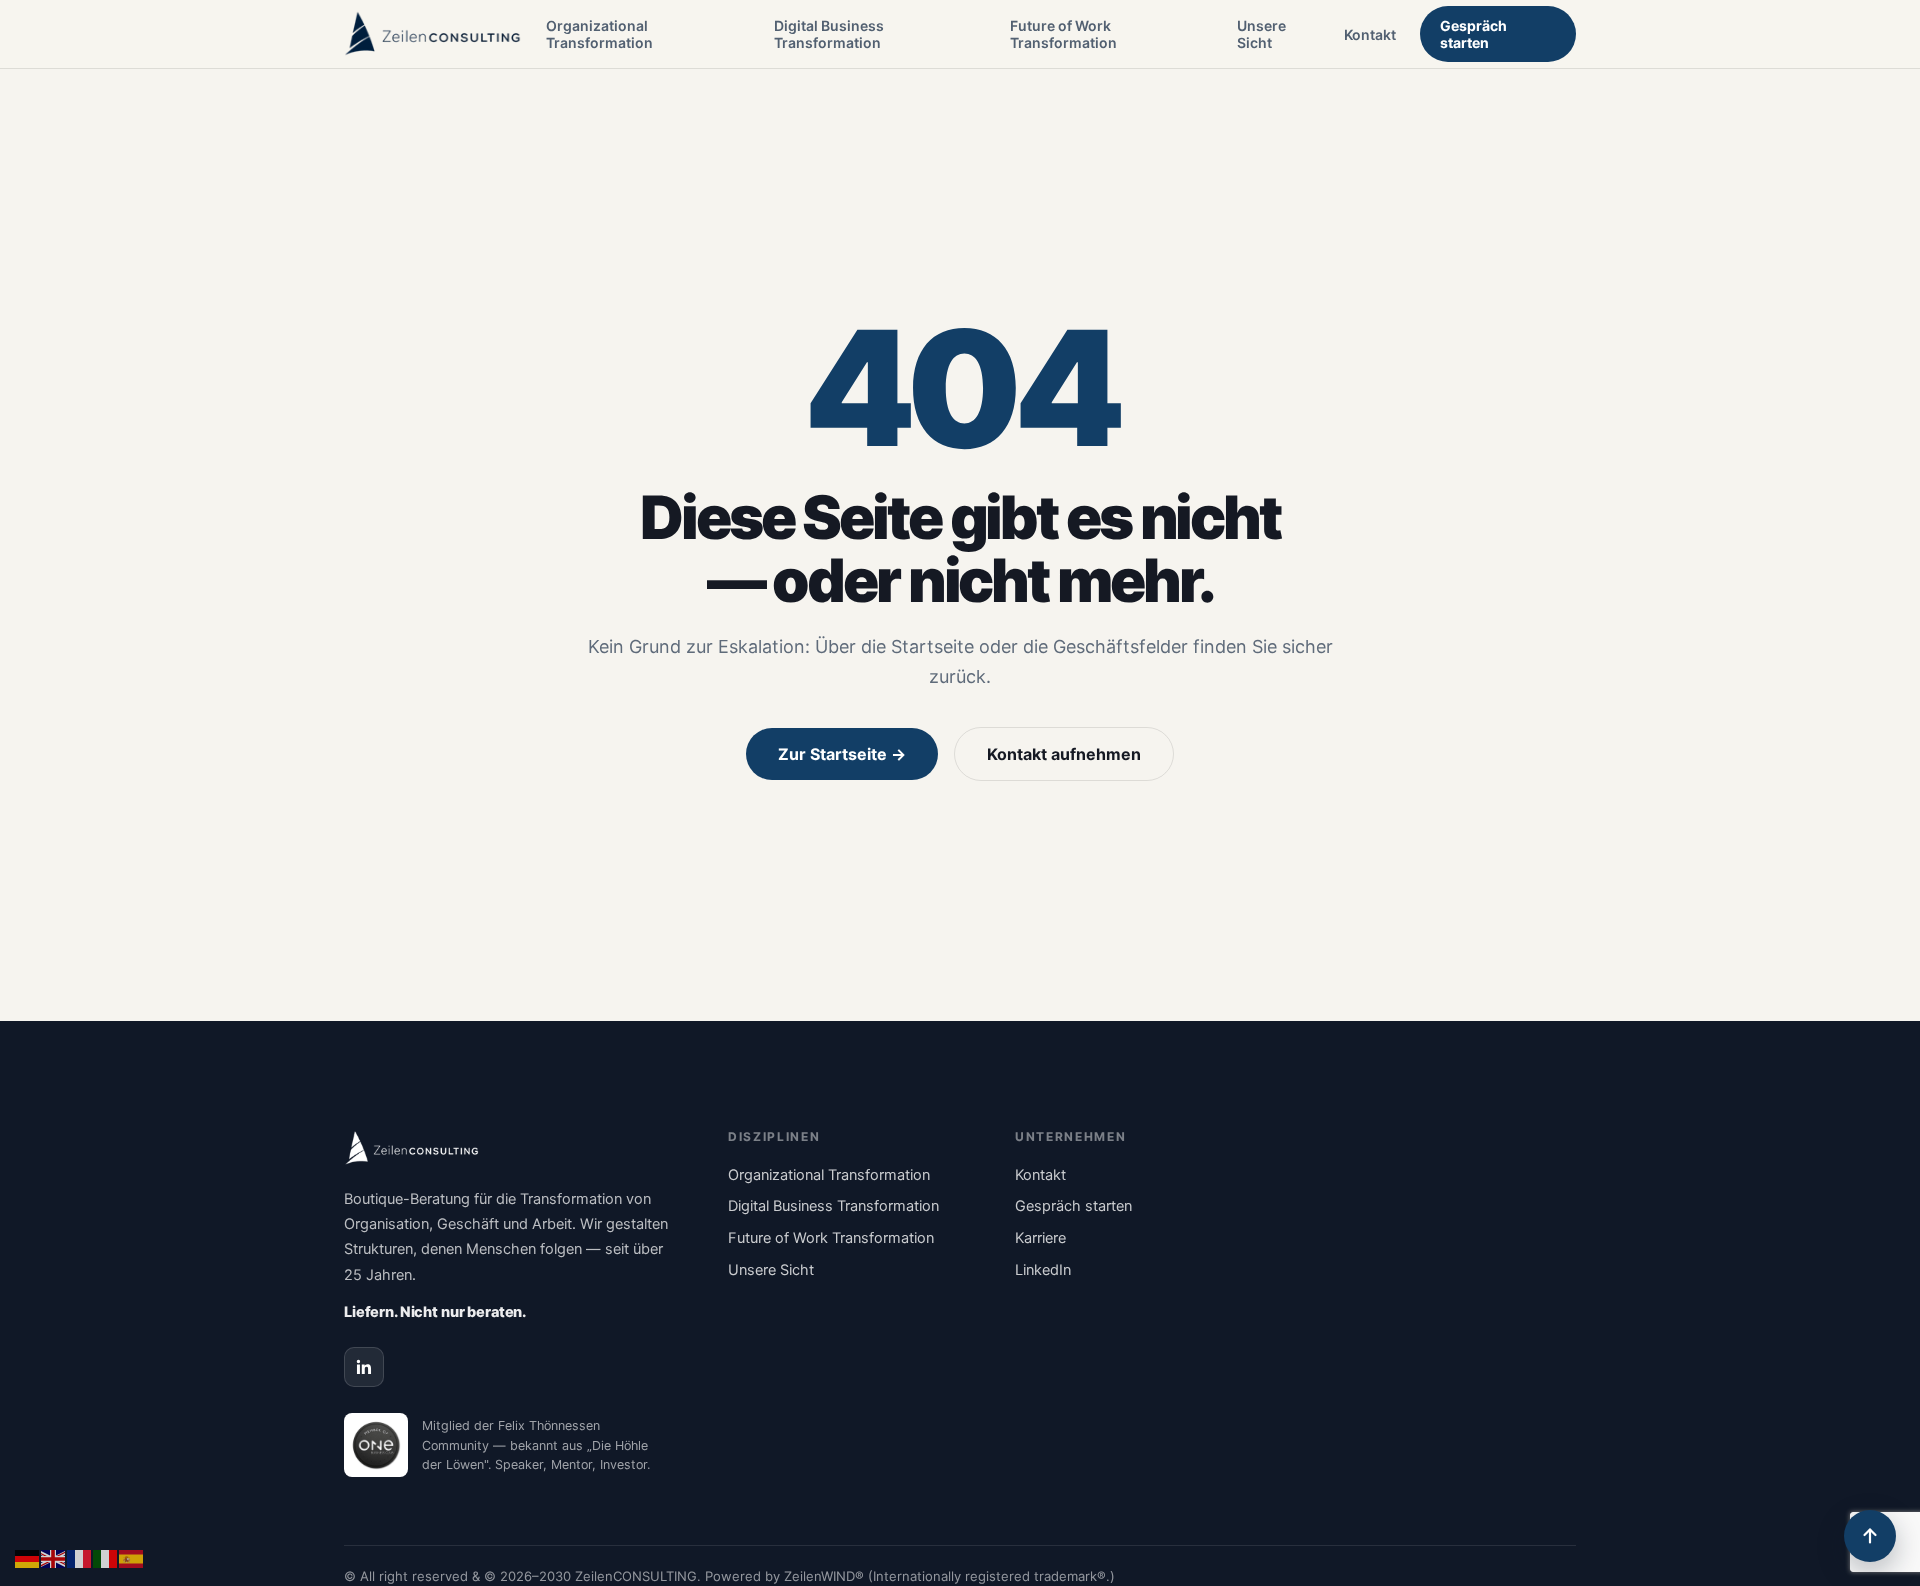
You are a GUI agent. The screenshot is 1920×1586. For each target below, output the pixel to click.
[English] (54, 1557)
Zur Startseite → (842, 754)
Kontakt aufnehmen (1064, 754)
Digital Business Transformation (829, 34)
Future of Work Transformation (1063, 34)
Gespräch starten (1473, 34)
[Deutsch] (28, 1557)
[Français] (80, 1557)
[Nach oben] (1870, 1536)
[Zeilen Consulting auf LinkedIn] (364, 1367)
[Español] (132, 1557)
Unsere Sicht (1261, 34)
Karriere (1040, 1238)
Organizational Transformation (599, 34)
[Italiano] (106, 1557)
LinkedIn (1043, 1270)
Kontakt (1370, 34)
